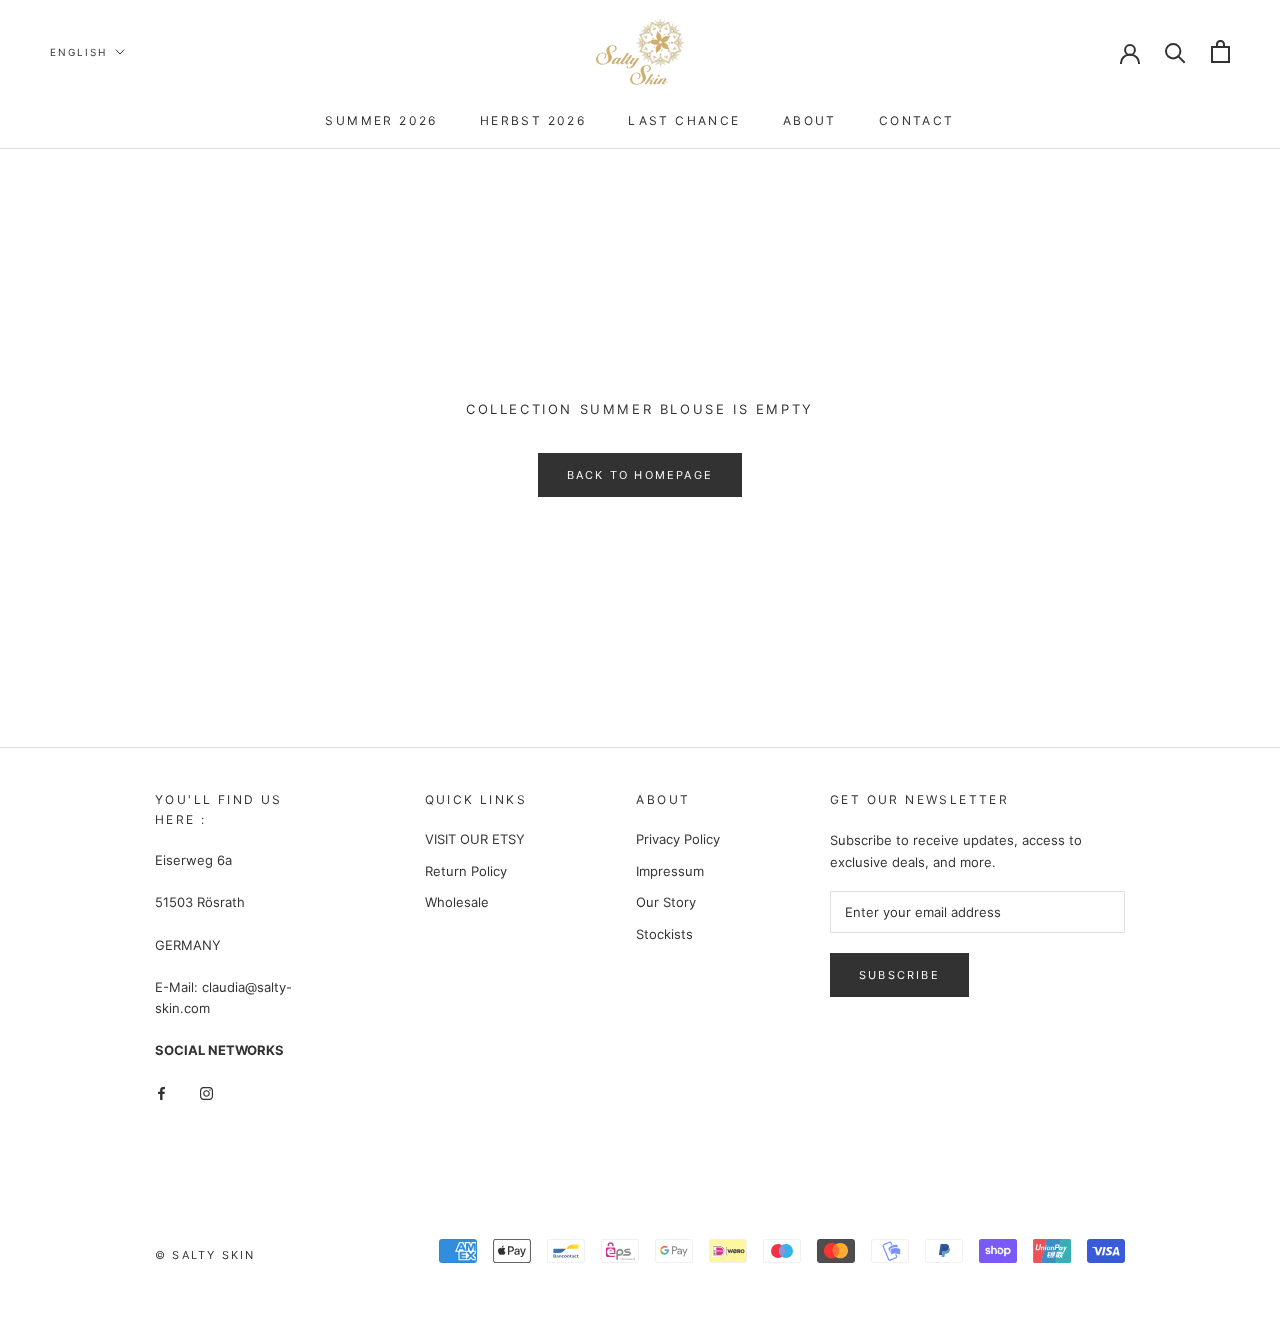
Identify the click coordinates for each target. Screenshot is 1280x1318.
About (810, 120)
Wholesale (457, 902)
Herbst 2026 (533, 120)
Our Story (666, 902)
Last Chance (684, 120)
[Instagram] (206, 1092)
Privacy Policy (678, 839)
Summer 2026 (381, 120)
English (78, 52)
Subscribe (899, 975)
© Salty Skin (205, 1255)
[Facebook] (161, 1092)
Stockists (664, 934)
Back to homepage (640, 475)
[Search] (1175, 51)
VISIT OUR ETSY (475, 839)
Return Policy (466, 871)
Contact (917, 120)
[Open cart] (1220, 51)
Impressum (670, 871)
